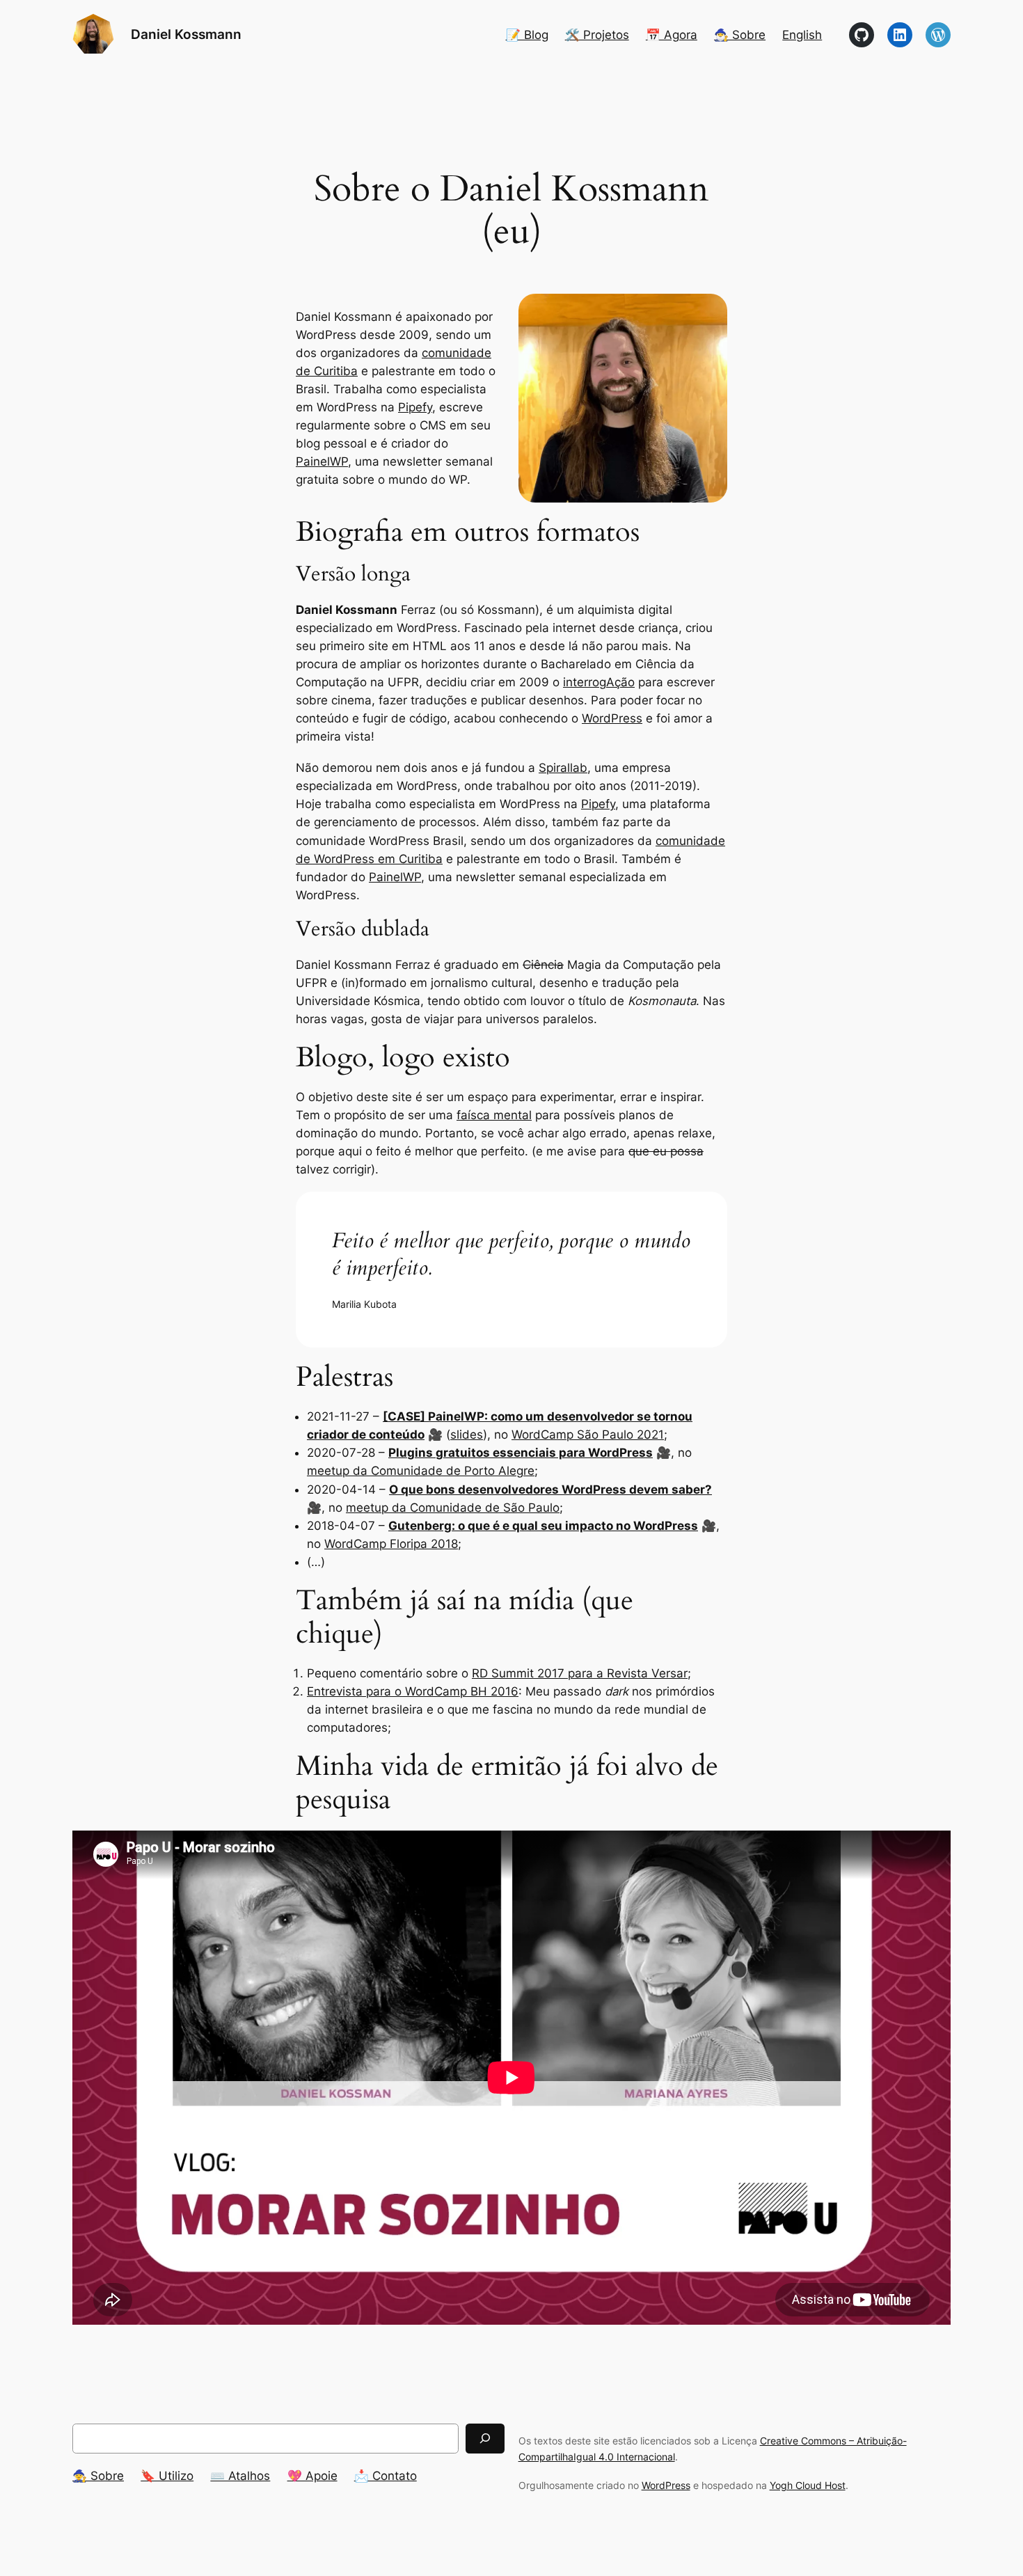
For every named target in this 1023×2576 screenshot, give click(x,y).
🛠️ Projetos (597, 35)
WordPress (612, 718)
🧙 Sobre (98, 2476)
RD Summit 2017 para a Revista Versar (580, 1673)
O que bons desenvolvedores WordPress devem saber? (550, 1490)
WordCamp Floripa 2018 (391, 1544)
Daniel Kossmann (186, 34)
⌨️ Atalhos (240, 2476)
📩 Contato (386, 2476)
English (802, 35)
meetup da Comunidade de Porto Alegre (421, 1471)
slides (467, 1435)
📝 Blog (527, 35)
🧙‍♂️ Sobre (740, 35)
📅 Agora (672, 35)
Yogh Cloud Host (808, 2485)
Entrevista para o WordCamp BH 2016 (413, 1691)
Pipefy (415, 407)
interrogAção (599, 682)
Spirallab (563, 768)
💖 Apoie (312, 2476)
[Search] (485, 2439)
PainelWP (322, 461)
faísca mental (494, 1115)
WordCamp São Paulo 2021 (588, 1435)
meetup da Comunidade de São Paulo (453, 1508)
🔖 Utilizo (167, 2476)
